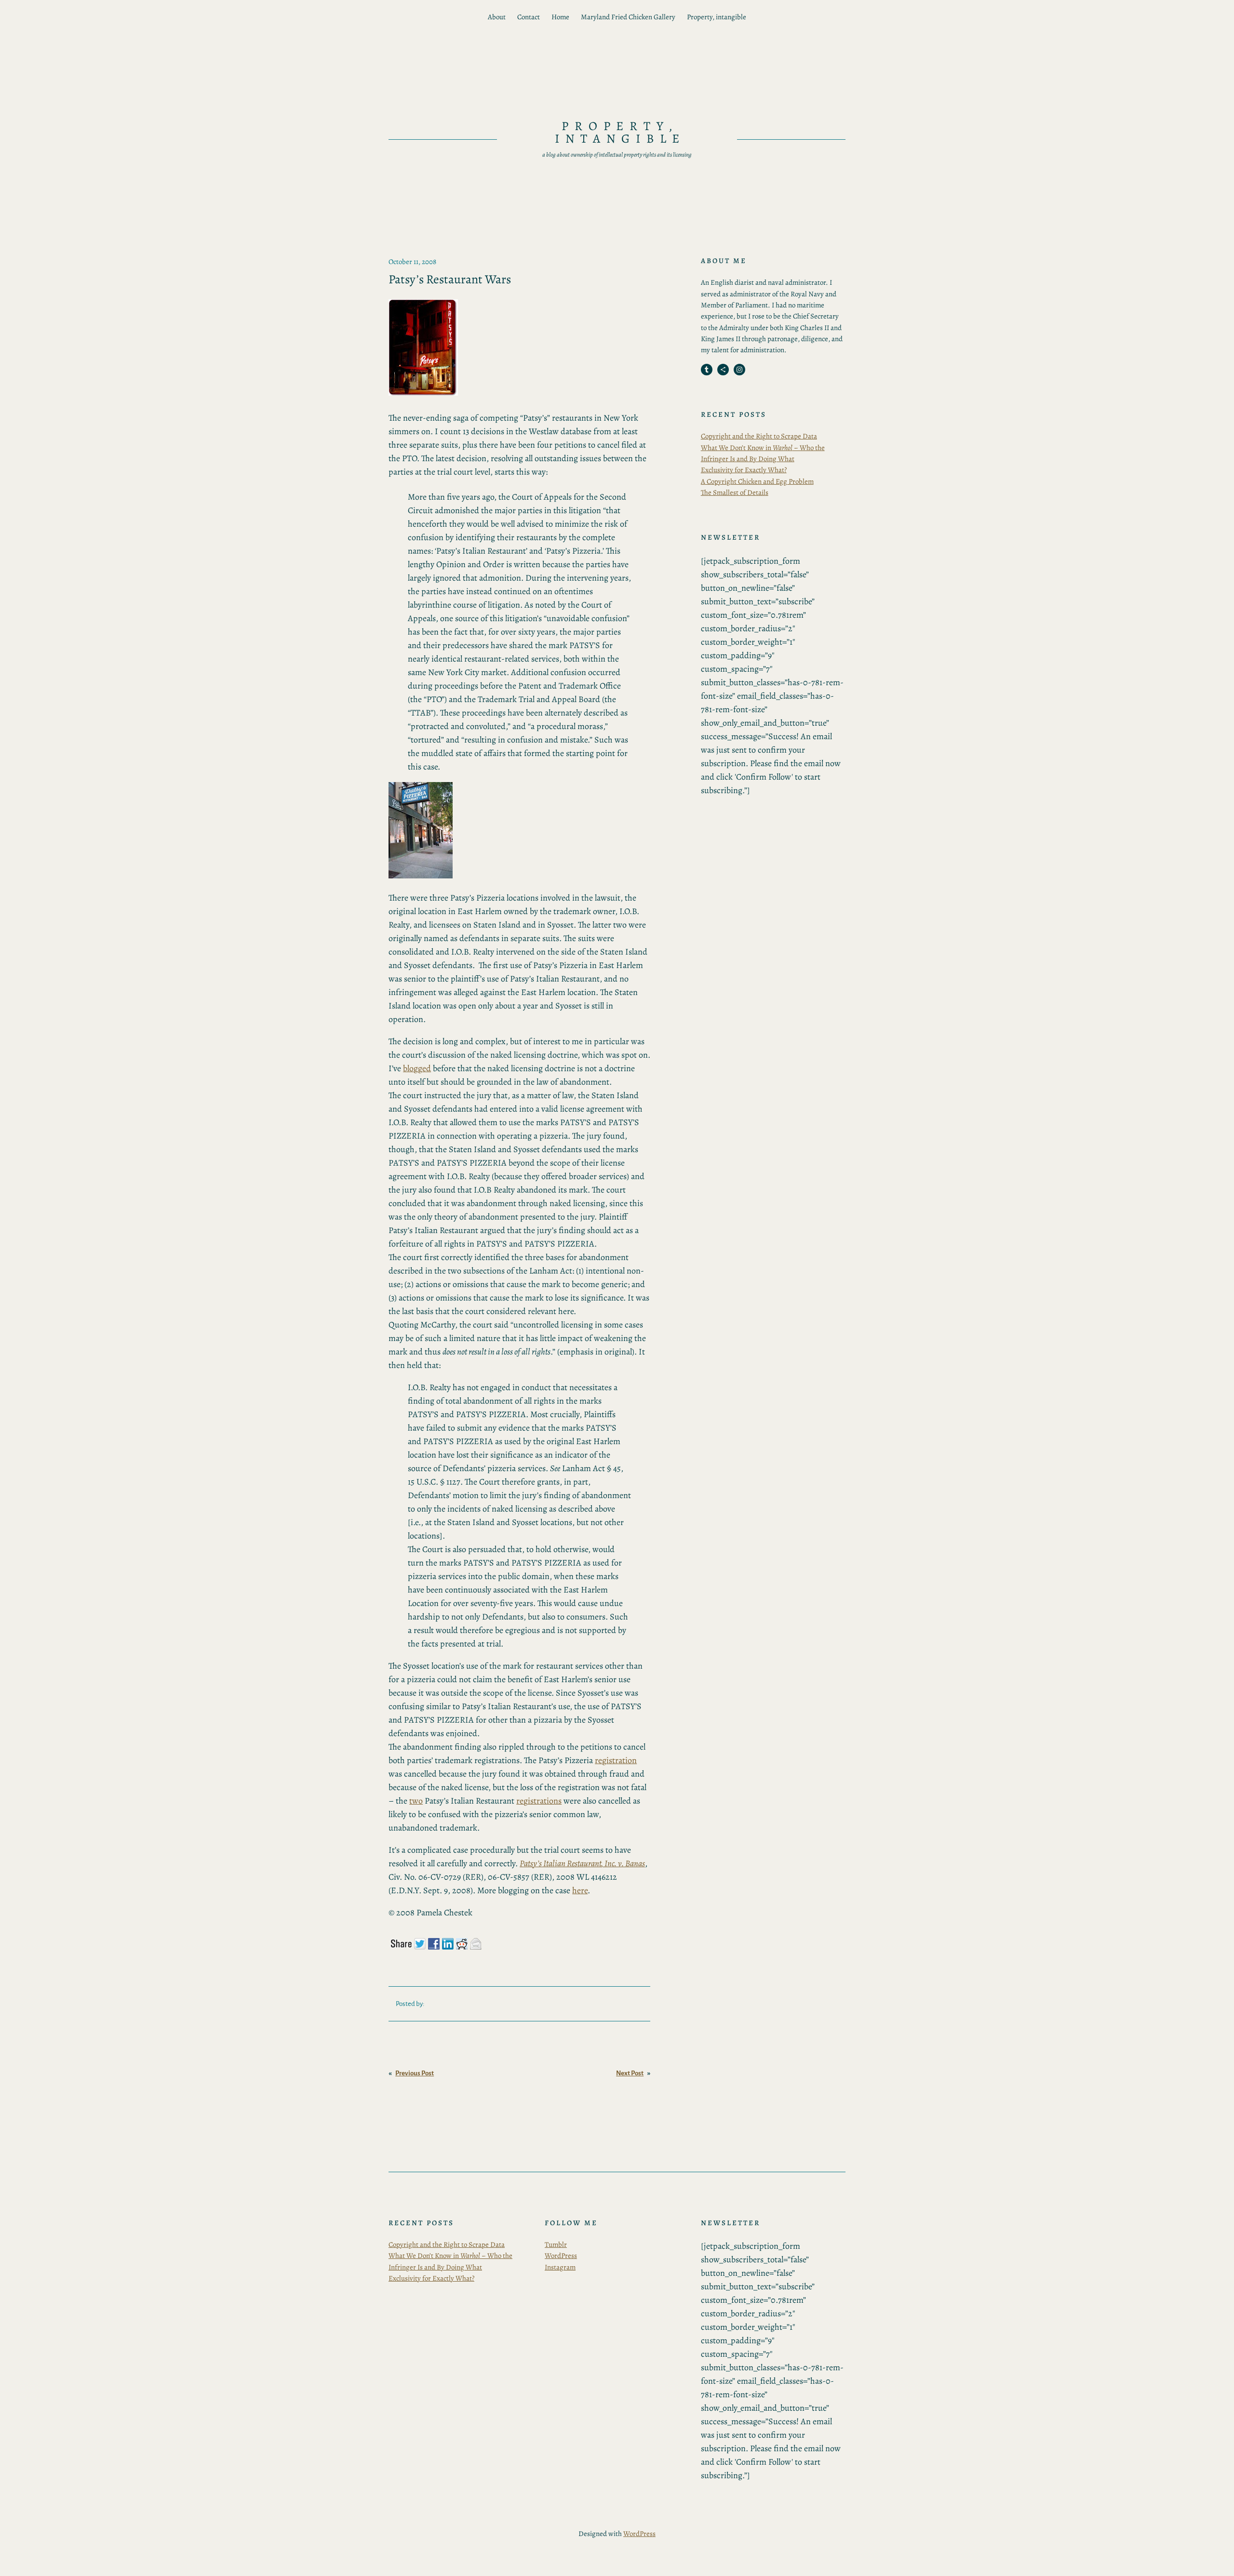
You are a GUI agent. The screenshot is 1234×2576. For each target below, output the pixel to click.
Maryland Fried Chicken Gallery (628, 17)
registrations (539, 1801)
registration (616, 1760)
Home (560, 17)
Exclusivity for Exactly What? (744, 470)
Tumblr (556, 2244)
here (580, 1890)
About (497, 17)
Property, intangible (717, 17)
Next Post (630, 2073)
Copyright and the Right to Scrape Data (759, 436)
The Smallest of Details (735, 492)
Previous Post (415, 2073)
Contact (529, 17)
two (416, 1801)
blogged (417, 1068)
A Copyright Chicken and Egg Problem (757, 481)
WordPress (561, 2256)
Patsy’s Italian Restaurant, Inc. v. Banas (582, 1863)
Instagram (560, 2267)
